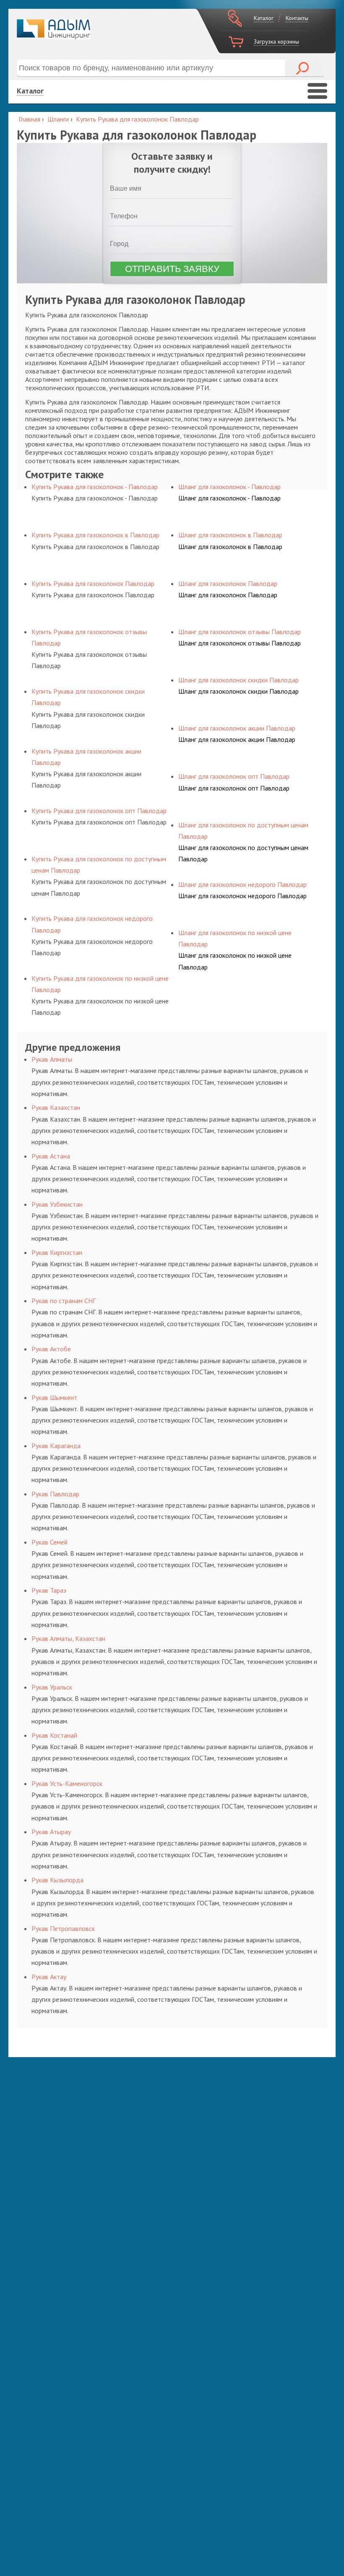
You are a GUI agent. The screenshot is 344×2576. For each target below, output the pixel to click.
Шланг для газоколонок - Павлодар (229, 498)
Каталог (264, 18)
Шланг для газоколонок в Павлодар (230, 547)
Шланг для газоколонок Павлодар (228, 595)
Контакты (297, 18)
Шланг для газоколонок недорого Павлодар (242, 896)
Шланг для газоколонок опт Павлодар (234, 788)
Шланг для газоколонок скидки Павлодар (238, 691)
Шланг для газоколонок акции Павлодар (237, 739)
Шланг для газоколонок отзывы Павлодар (240, 643)
